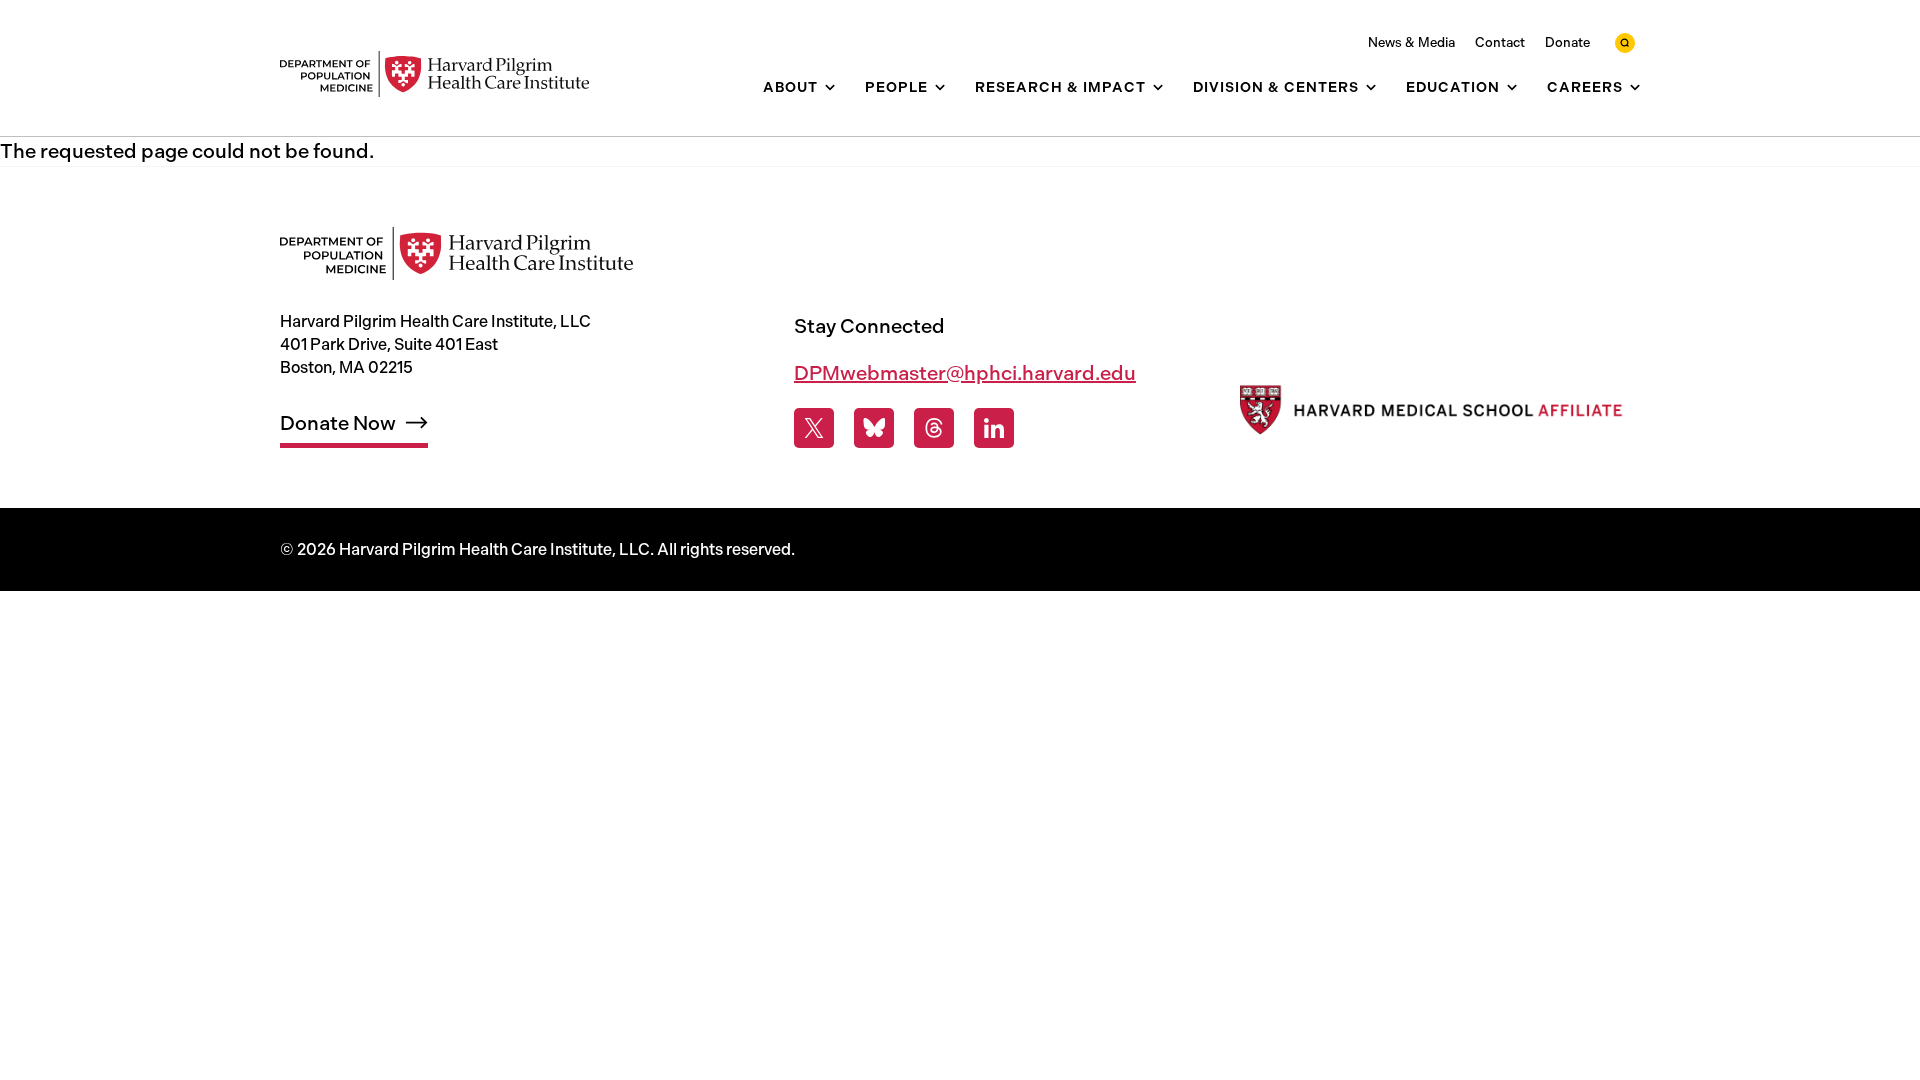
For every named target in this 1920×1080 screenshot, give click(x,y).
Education (1453, 87)
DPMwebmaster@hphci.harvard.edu (965, 373)
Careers (1585, 87)
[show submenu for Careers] (1635, 87)
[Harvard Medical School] (1428, 414)
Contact (1500, 42)
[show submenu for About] (830, 87)
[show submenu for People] (940, 87)
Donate (1567, 42)
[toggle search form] (1625, 43)
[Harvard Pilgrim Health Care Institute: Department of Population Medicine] (445, 74)
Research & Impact (1060, 87)
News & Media (1411, 42)
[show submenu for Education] (1512, 87)
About (790, 87)
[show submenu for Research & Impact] (1158, 87)
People (896, 87)
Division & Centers (1276, 87)
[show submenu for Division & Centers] (1371, 87)
